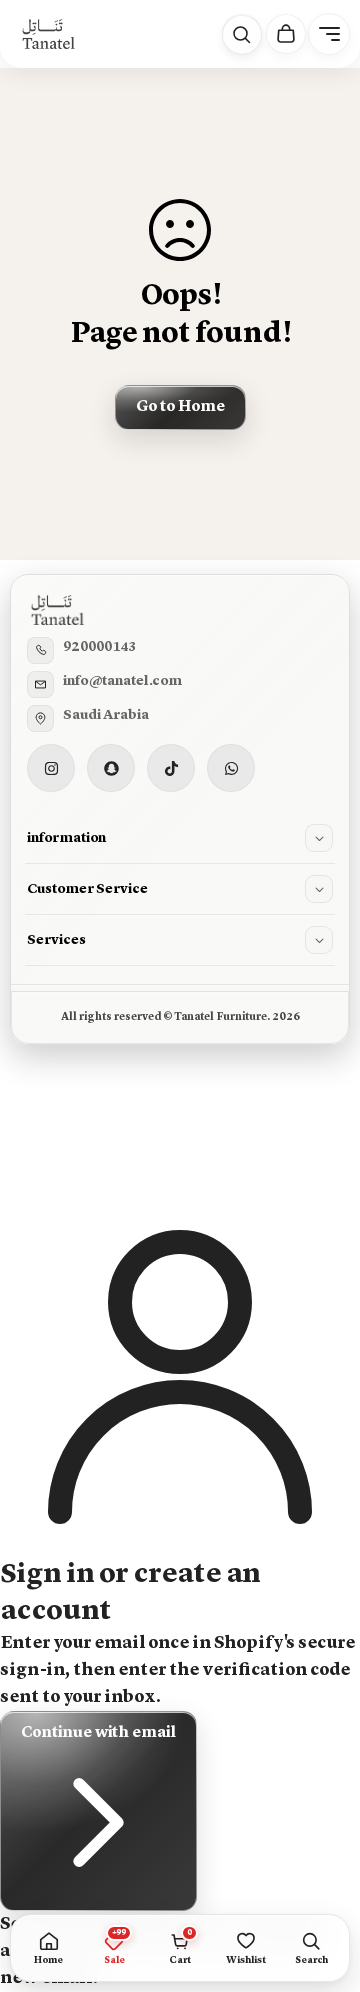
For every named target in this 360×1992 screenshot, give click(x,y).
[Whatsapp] (231, 768)
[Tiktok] (171, 768)
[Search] (242, 35)
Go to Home (180, 407)
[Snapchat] (111, 768)
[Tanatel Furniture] (48, 34)
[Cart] (286, 34)
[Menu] (329, 34)
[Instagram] (51, 768)
